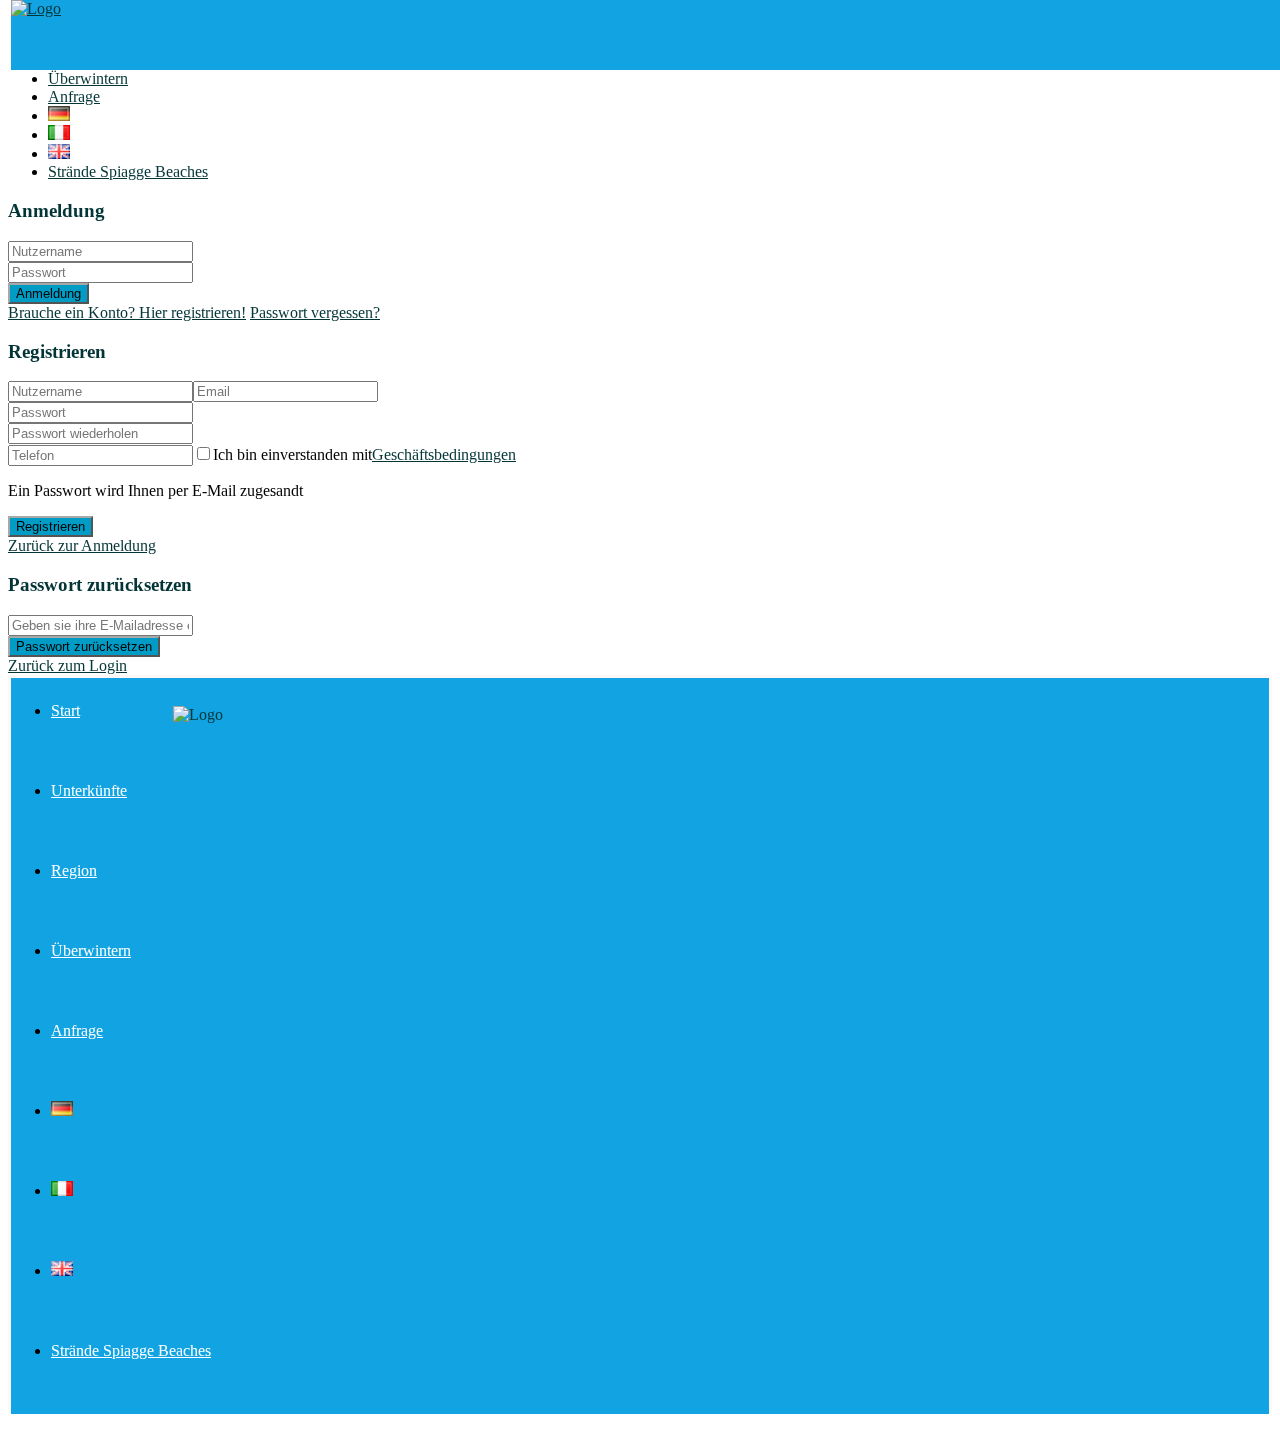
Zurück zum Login (67, 665)
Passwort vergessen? (315, 312)
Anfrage (74, 96)
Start (65, 710)
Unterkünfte (89, 790)
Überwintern (88, 78)
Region (74, 870)
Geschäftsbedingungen (444, 454)
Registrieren (50, 526)
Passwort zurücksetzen (84, 646)
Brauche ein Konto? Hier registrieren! (127, 312)
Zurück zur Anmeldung (82, 545)
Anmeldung (48, 293)
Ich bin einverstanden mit (364, 454)
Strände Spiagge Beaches (128, 171)
